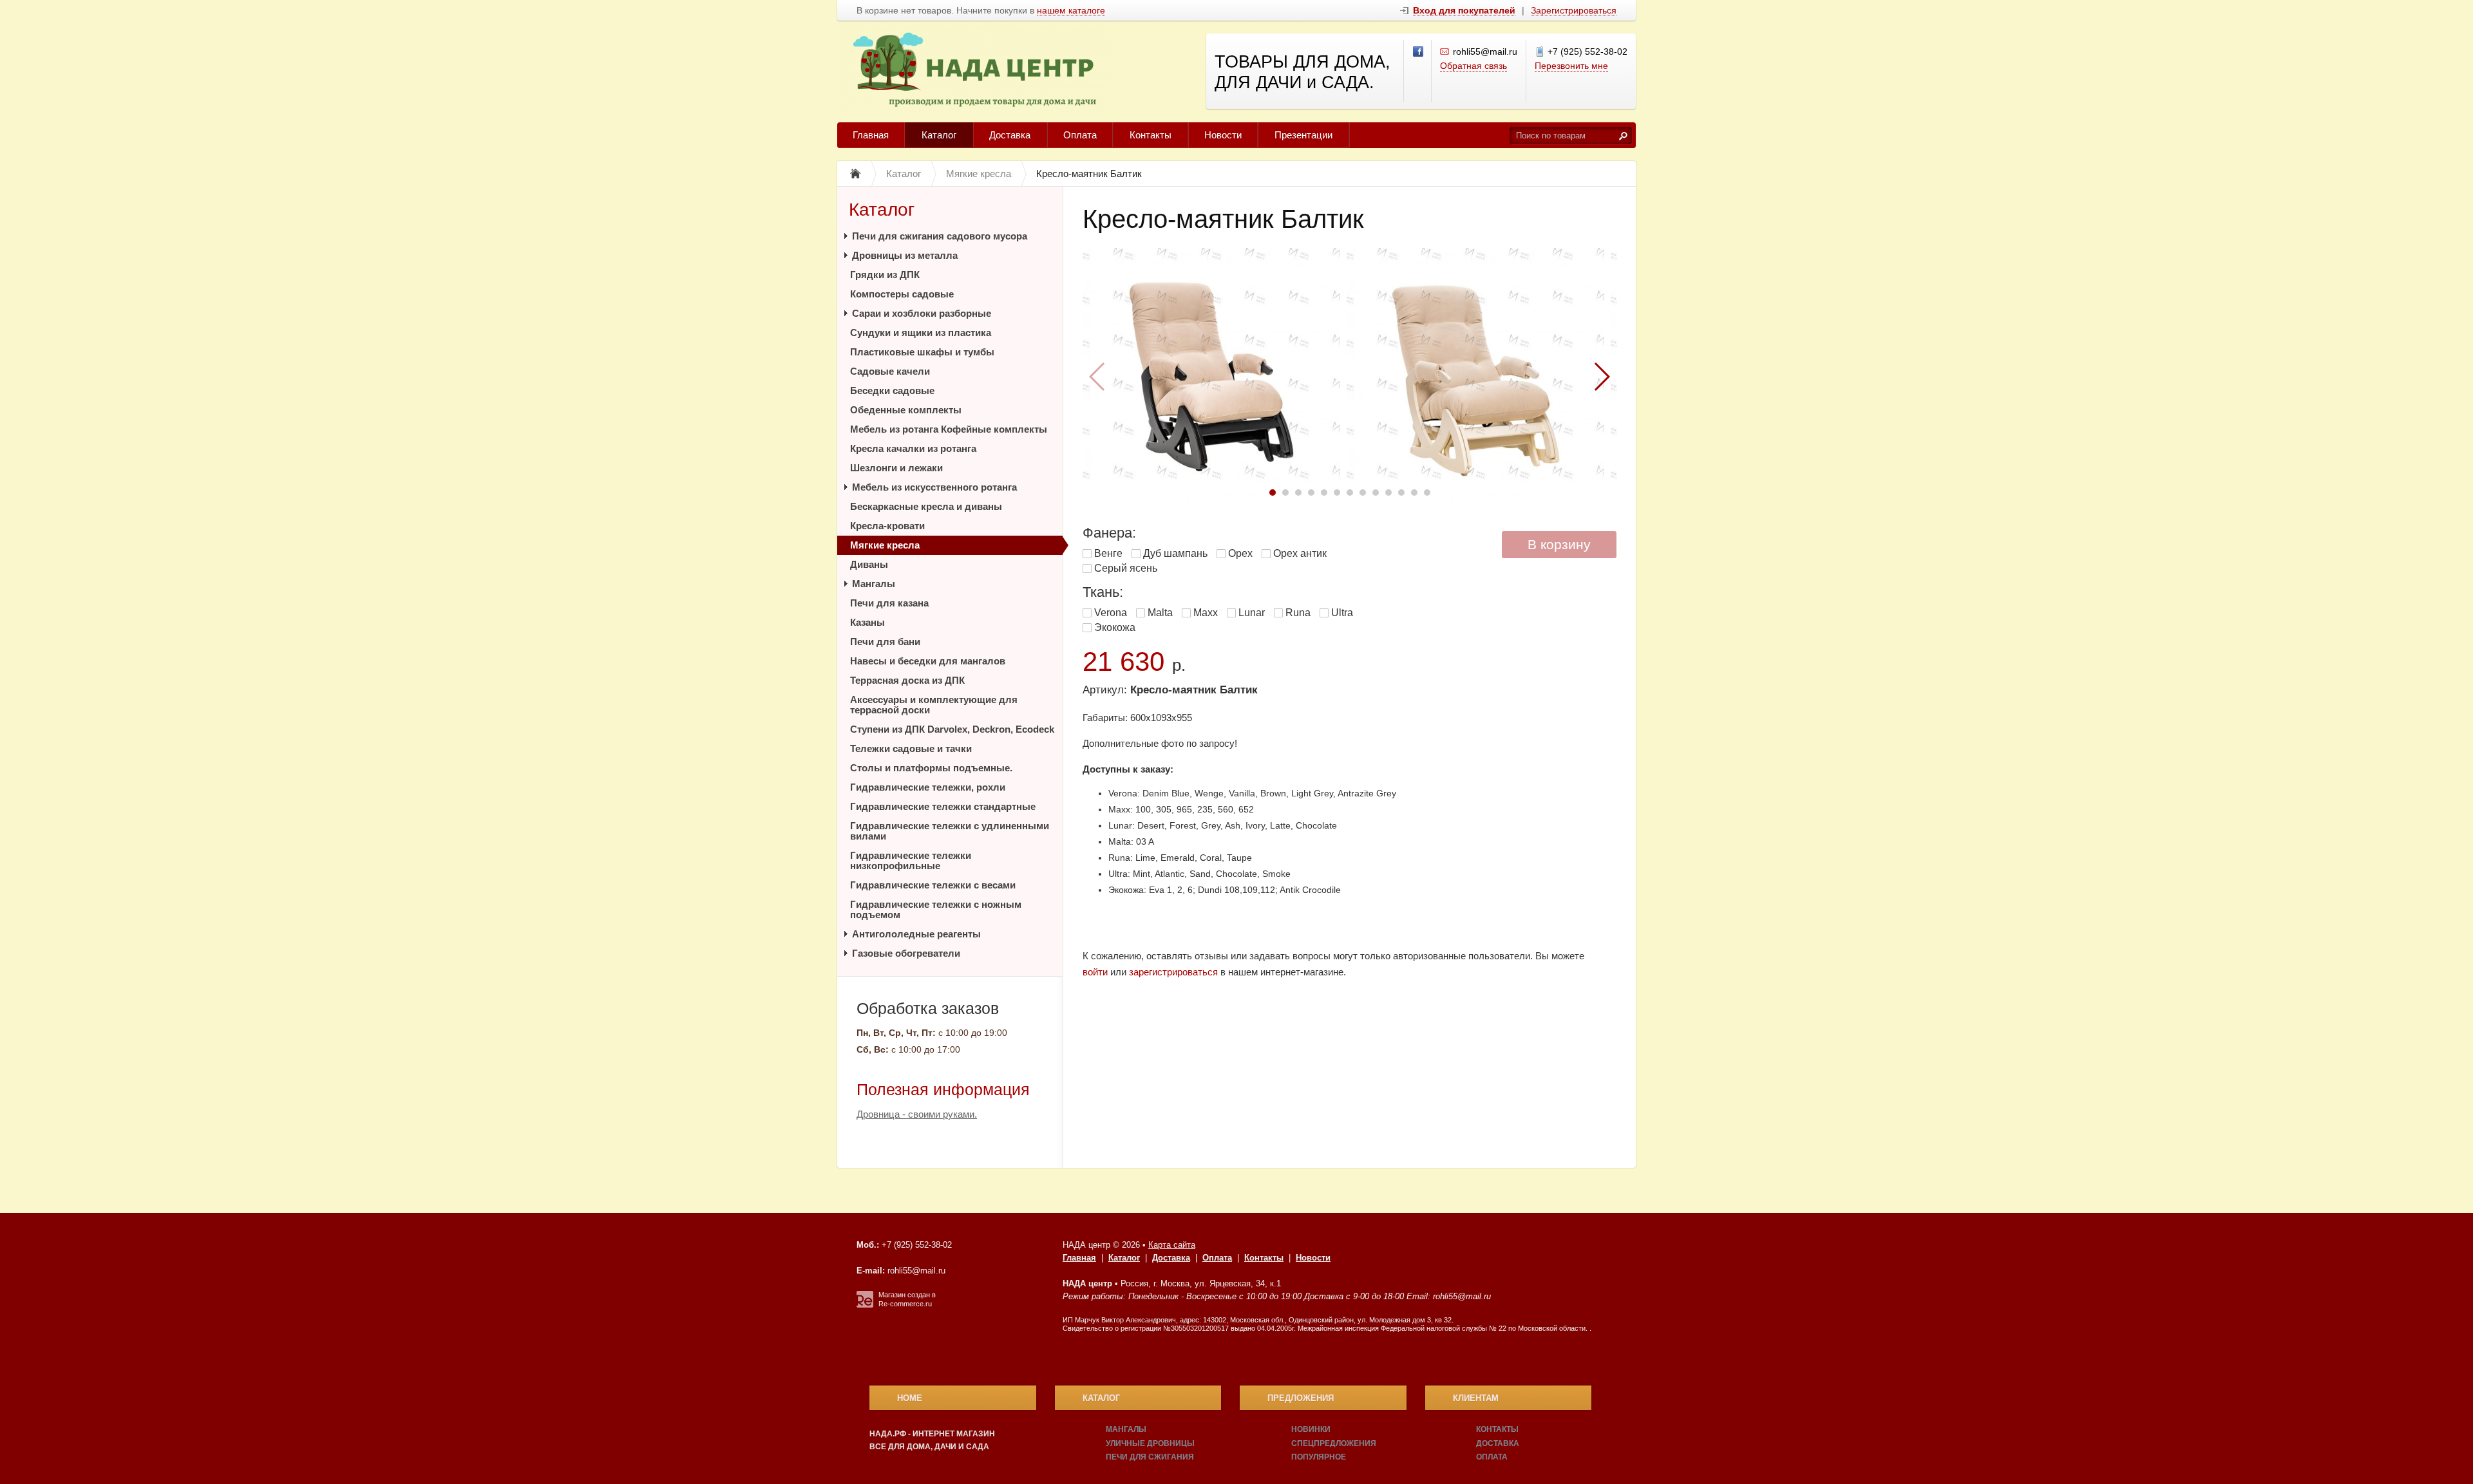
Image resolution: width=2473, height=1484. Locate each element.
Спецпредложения (1334, 1443)
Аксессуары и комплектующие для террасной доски (934, 705)
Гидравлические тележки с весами (933, 885)
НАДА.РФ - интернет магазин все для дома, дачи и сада (932, 1440)
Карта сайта (1172, 1245)
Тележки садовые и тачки (911, 748)
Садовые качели (890, 371)
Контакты (1151, 135)
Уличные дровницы (1150, 1443)
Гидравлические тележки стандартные (943, 806)
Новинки (1311, 1429)
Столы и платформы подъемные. (931, 768)
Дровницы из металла (905, 255)
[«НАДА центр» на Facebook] (1419, 52)
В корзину (1559, 544)
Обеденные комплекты (906, 410)
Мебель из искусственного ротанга (934, 487)
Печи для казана (889, 603)
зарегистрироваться (1173, 972)
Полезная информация (943, 1089)
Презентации (1303, 135)
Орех (1240, 553)
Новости (1223, 135)
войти (1095, 972)
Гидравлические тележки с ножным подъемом (936, 909)
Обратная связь (1473, 66)
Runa (1298, 613)
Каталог (939, 135)
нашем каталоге (1071, 11)
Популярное (1319, 1457)
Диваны (869, 564)
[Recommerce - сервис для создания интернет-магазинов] (865, 1305)
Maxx (1206, 613)
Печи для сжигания (1150, 1457)
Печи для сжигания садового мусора (940, 236)
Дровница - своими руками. (917, 1114)
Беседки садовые (892, 390)
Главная (871, 135)
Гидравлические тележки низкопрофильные (911, 860)
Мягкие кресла (885, 545)
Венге (1108, 553)
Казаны (867, 622)
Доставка (1010, 135)
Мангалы (874, 584)
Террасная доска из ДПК (907, 680)
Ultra (1342, 613)
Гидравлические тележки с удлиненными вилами (950, 831)
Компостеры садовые (902, 294)
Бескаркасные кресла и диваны (926, 506)
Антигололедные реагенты (916, 934)
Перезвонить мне (1571, 66)
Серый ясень (1126, 568)
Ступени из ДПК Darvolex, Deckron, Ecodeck (952, 729)
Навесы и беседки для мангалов (928, 661)
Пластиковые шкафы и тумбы (922, 352)
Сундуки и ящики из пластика (921, 333)
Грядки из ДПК (885, 275)
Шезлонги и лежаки (896, 468)
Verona (1111, 613)
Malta (1160, 613)
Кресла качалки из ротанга (913, 448)
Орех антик (1300, 553)
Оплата (1080, 135)
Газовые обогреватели (906, 953)
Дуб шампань (1175, 553)
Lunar (1252, 613)
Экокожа (1115, 627)
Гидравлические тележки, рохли (928, 787)
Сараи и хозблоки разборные (922, 313)
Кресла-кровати (887, 526)
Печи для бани (885, 642)
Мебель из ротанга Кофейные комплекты (949, 429)
